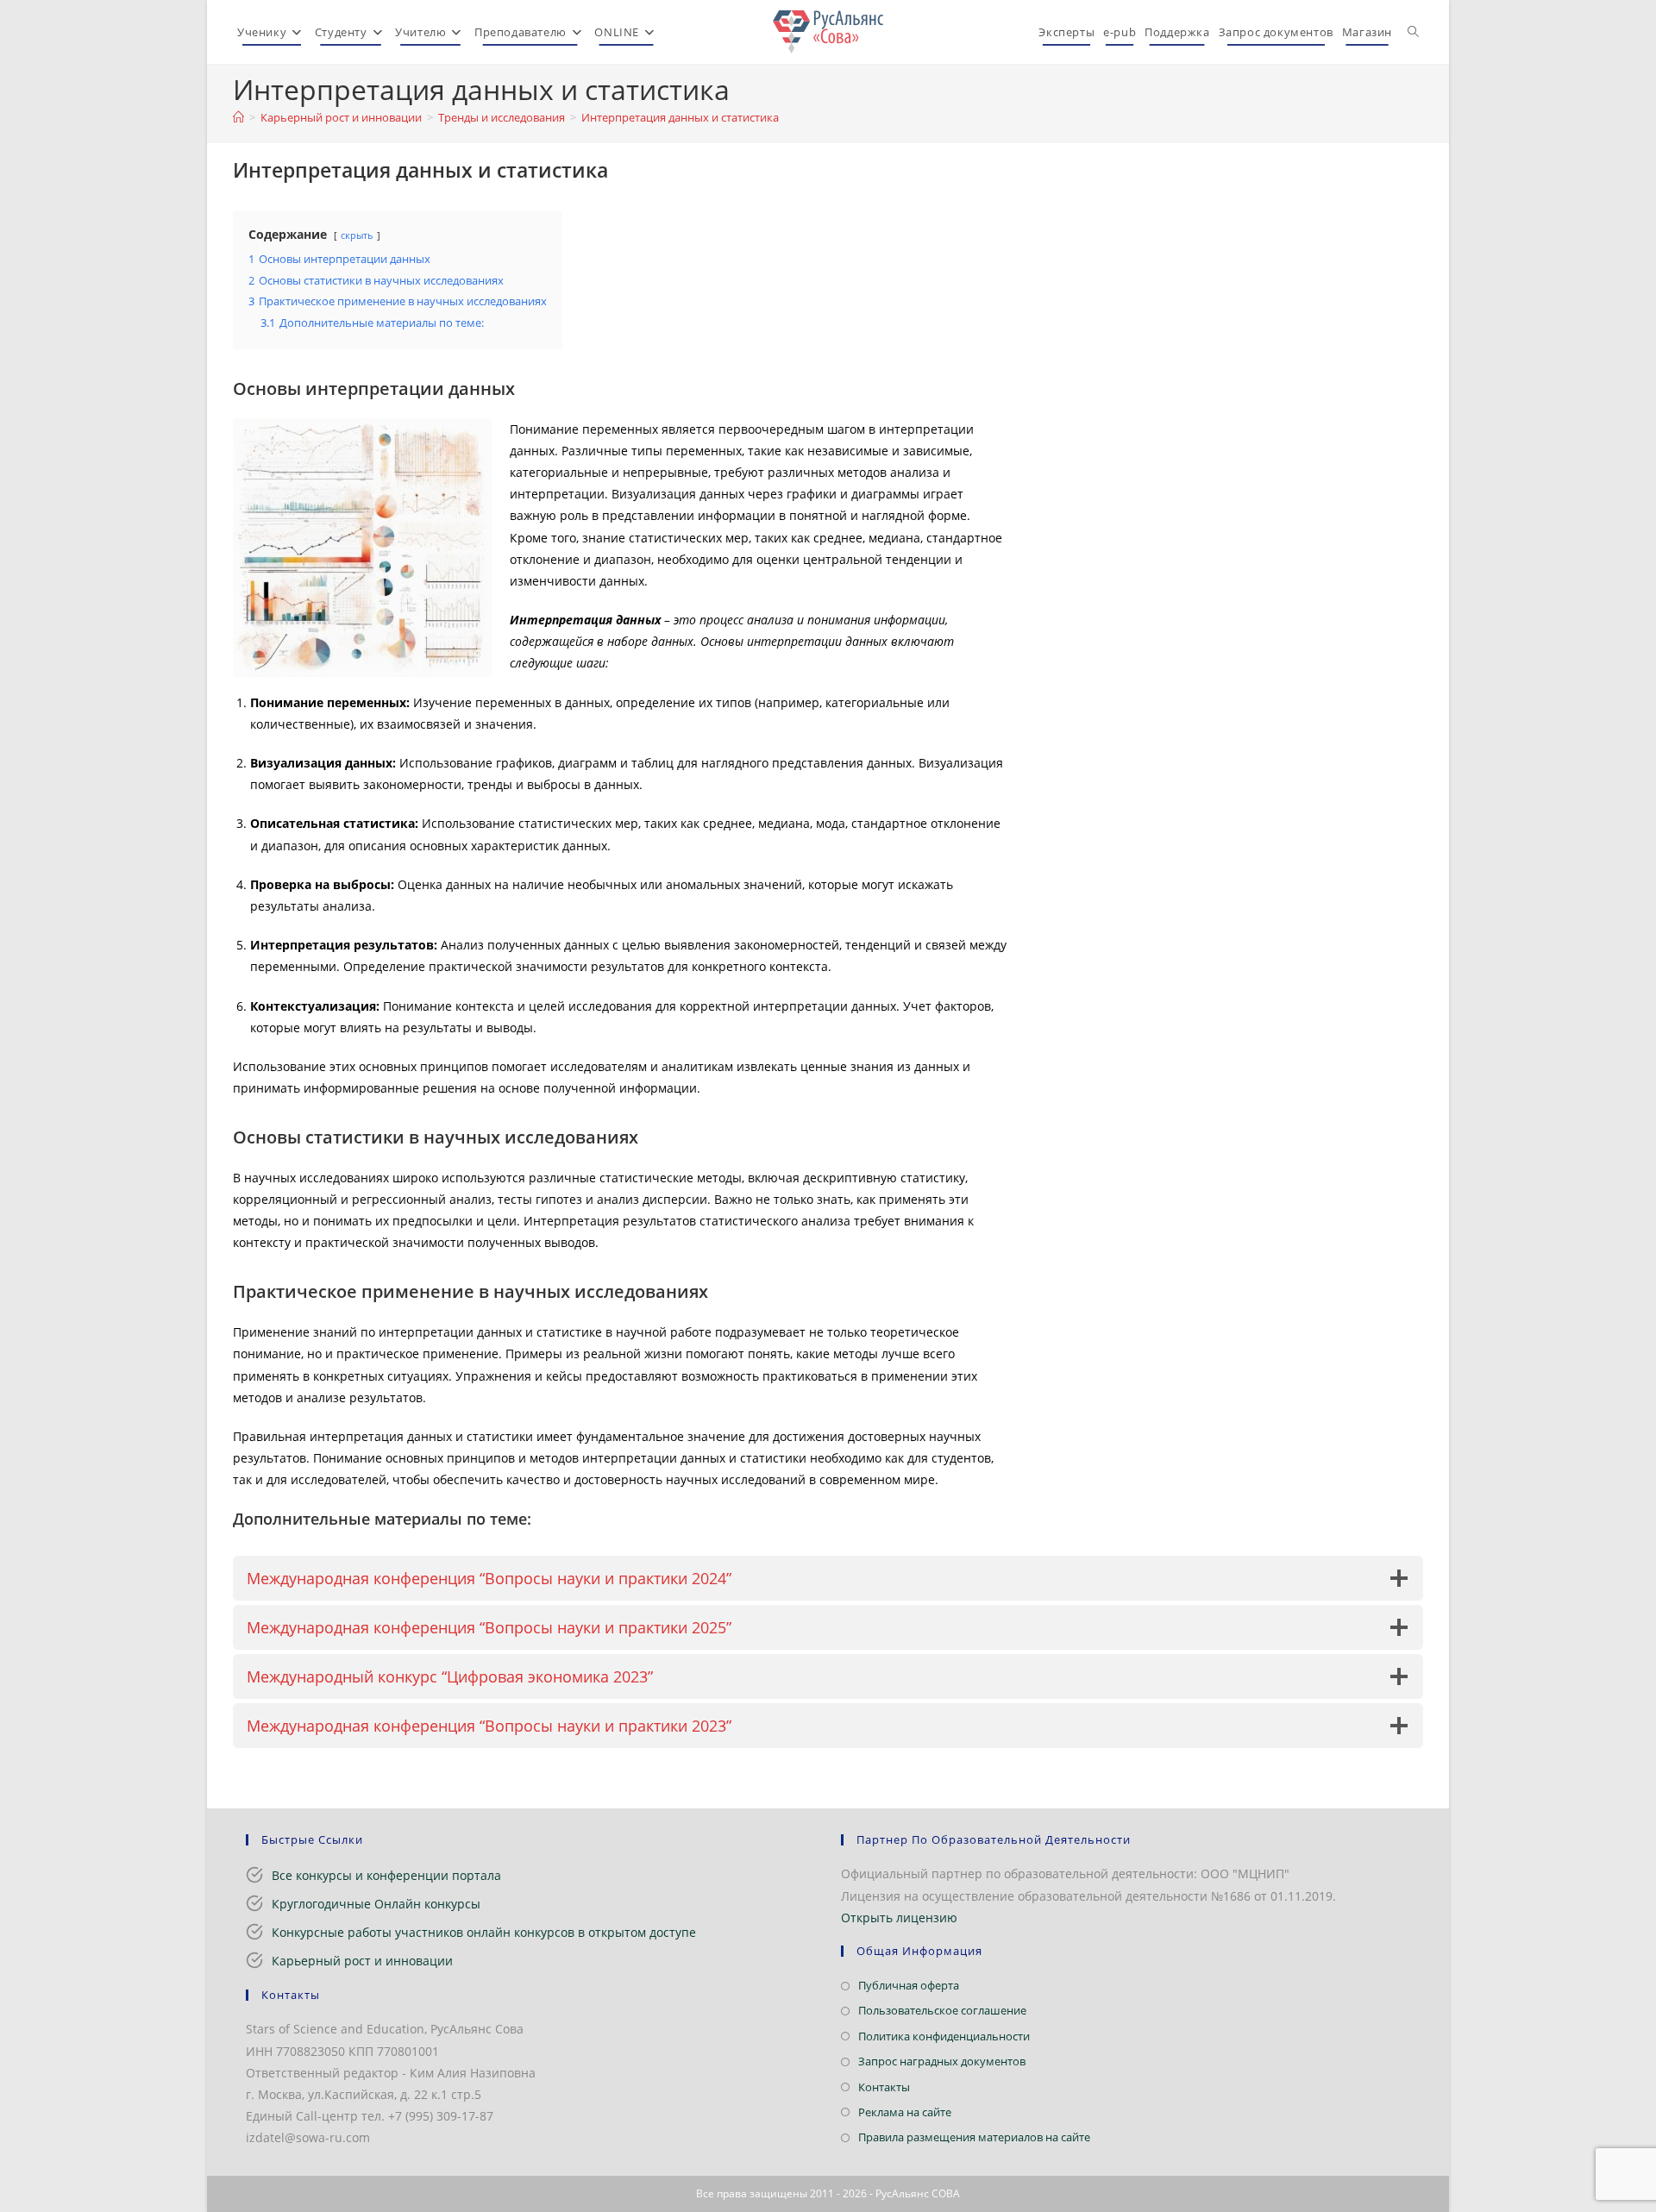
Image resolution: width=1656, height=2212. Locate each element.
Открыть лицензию (899, 1917)
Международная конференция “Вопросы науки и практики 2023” (489, 1726)
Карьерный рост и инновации (362, 1961)
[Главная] (238, 117)
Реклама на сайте (905, 2112)
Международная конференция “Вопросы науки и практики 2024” (489, 1578)
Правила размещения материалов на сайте (974, 2137)
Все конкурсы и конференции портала (386, 1875)
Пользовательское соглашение (942, 2010)
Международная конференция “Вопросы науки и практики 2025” (489, 1627)
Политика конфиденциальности (944, 2036)
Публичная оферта (909, 1985)
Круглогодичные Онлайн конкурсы (376, 1904)
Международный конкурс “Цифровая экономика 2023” (450, 1676)
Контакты (884, 2087)
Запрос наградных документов (942, 2061)
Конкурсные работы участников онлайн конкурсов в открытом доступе (484, 1932)
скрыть (357, 235)
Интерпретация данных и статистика (680, 117)
